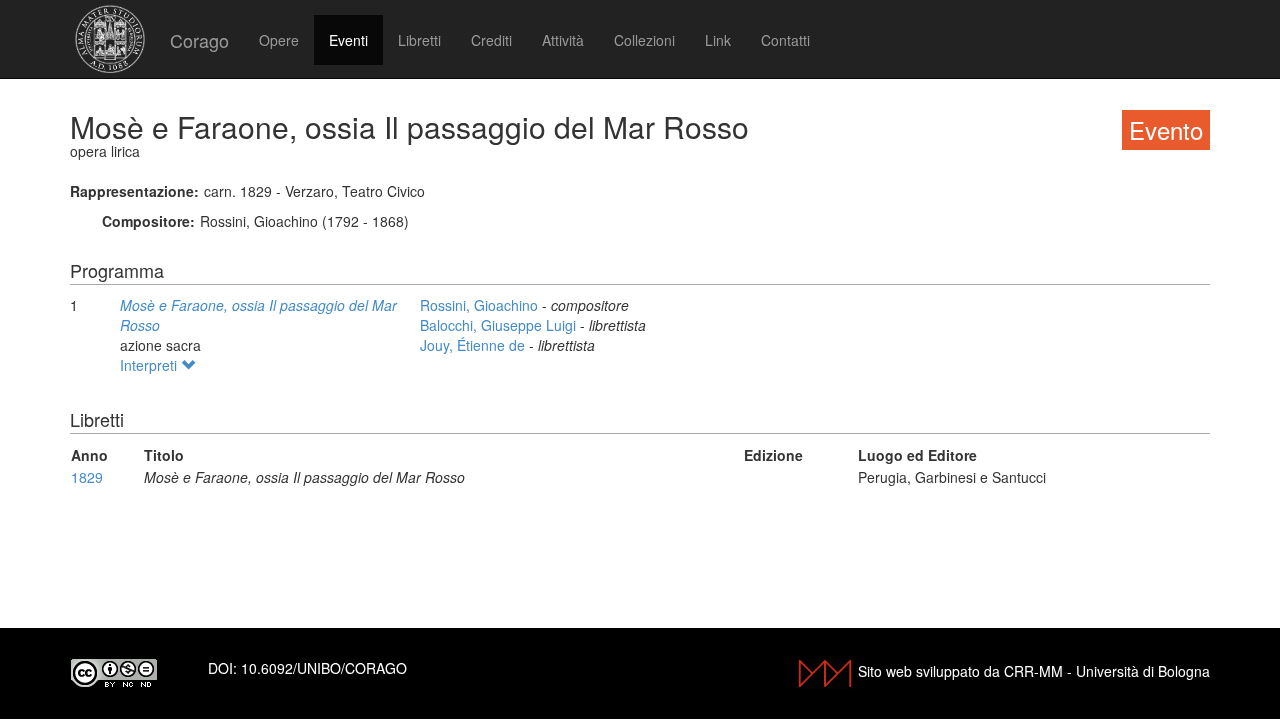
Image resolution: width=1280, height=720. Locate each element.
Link (718, 40)
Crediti (491, 40)
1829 (87, 477)
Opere (279, 40)
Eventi (348, 40)
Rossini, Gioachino (481, 305)
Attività (563, 40)
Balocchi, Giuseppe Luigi (500, 325)
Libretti (419, 40)
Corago (199, 40)
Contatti (785, 40)
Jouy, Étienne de (474, 345)
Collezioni (644, 40)
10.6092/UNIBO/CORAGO (324, 668)
